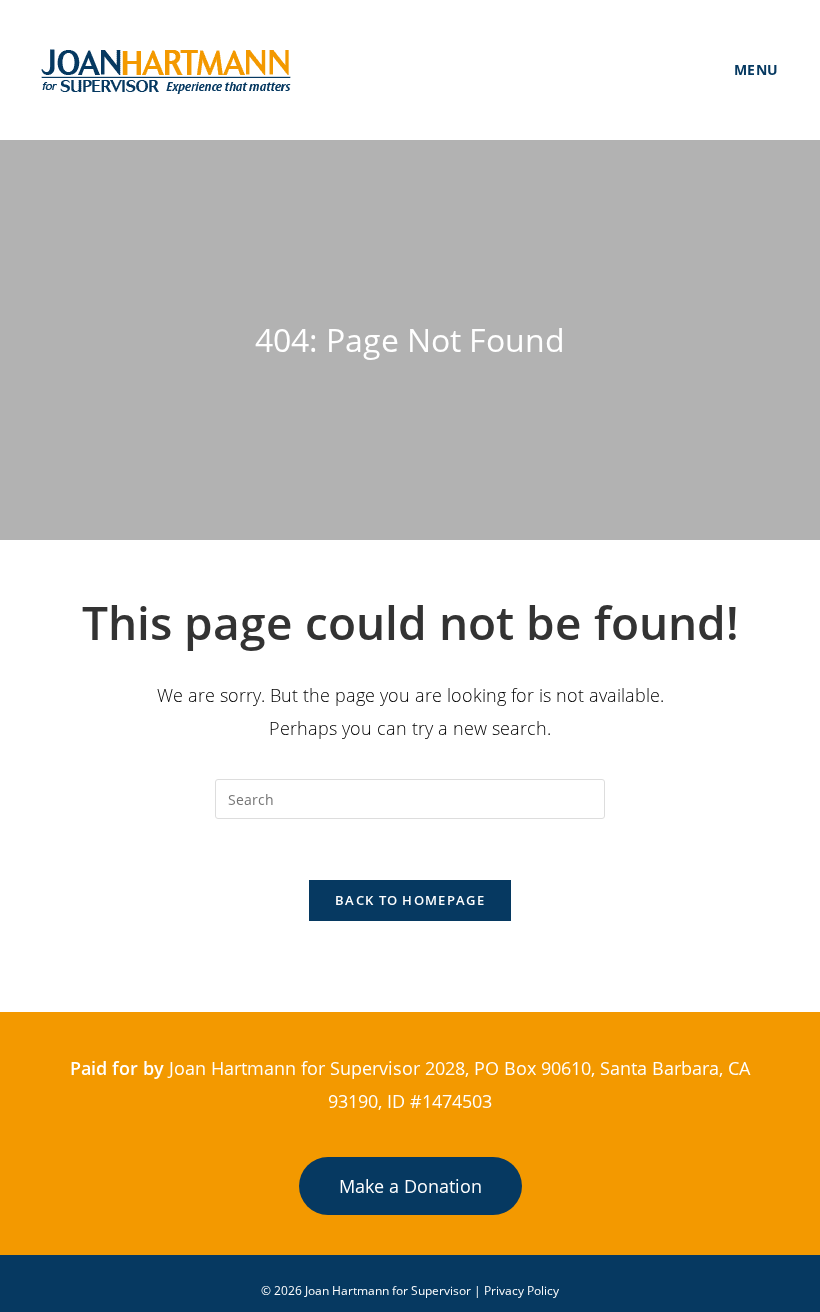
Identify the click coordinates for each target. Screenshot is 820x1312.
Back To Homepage (410, 900)
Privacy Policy (521, 1290)
